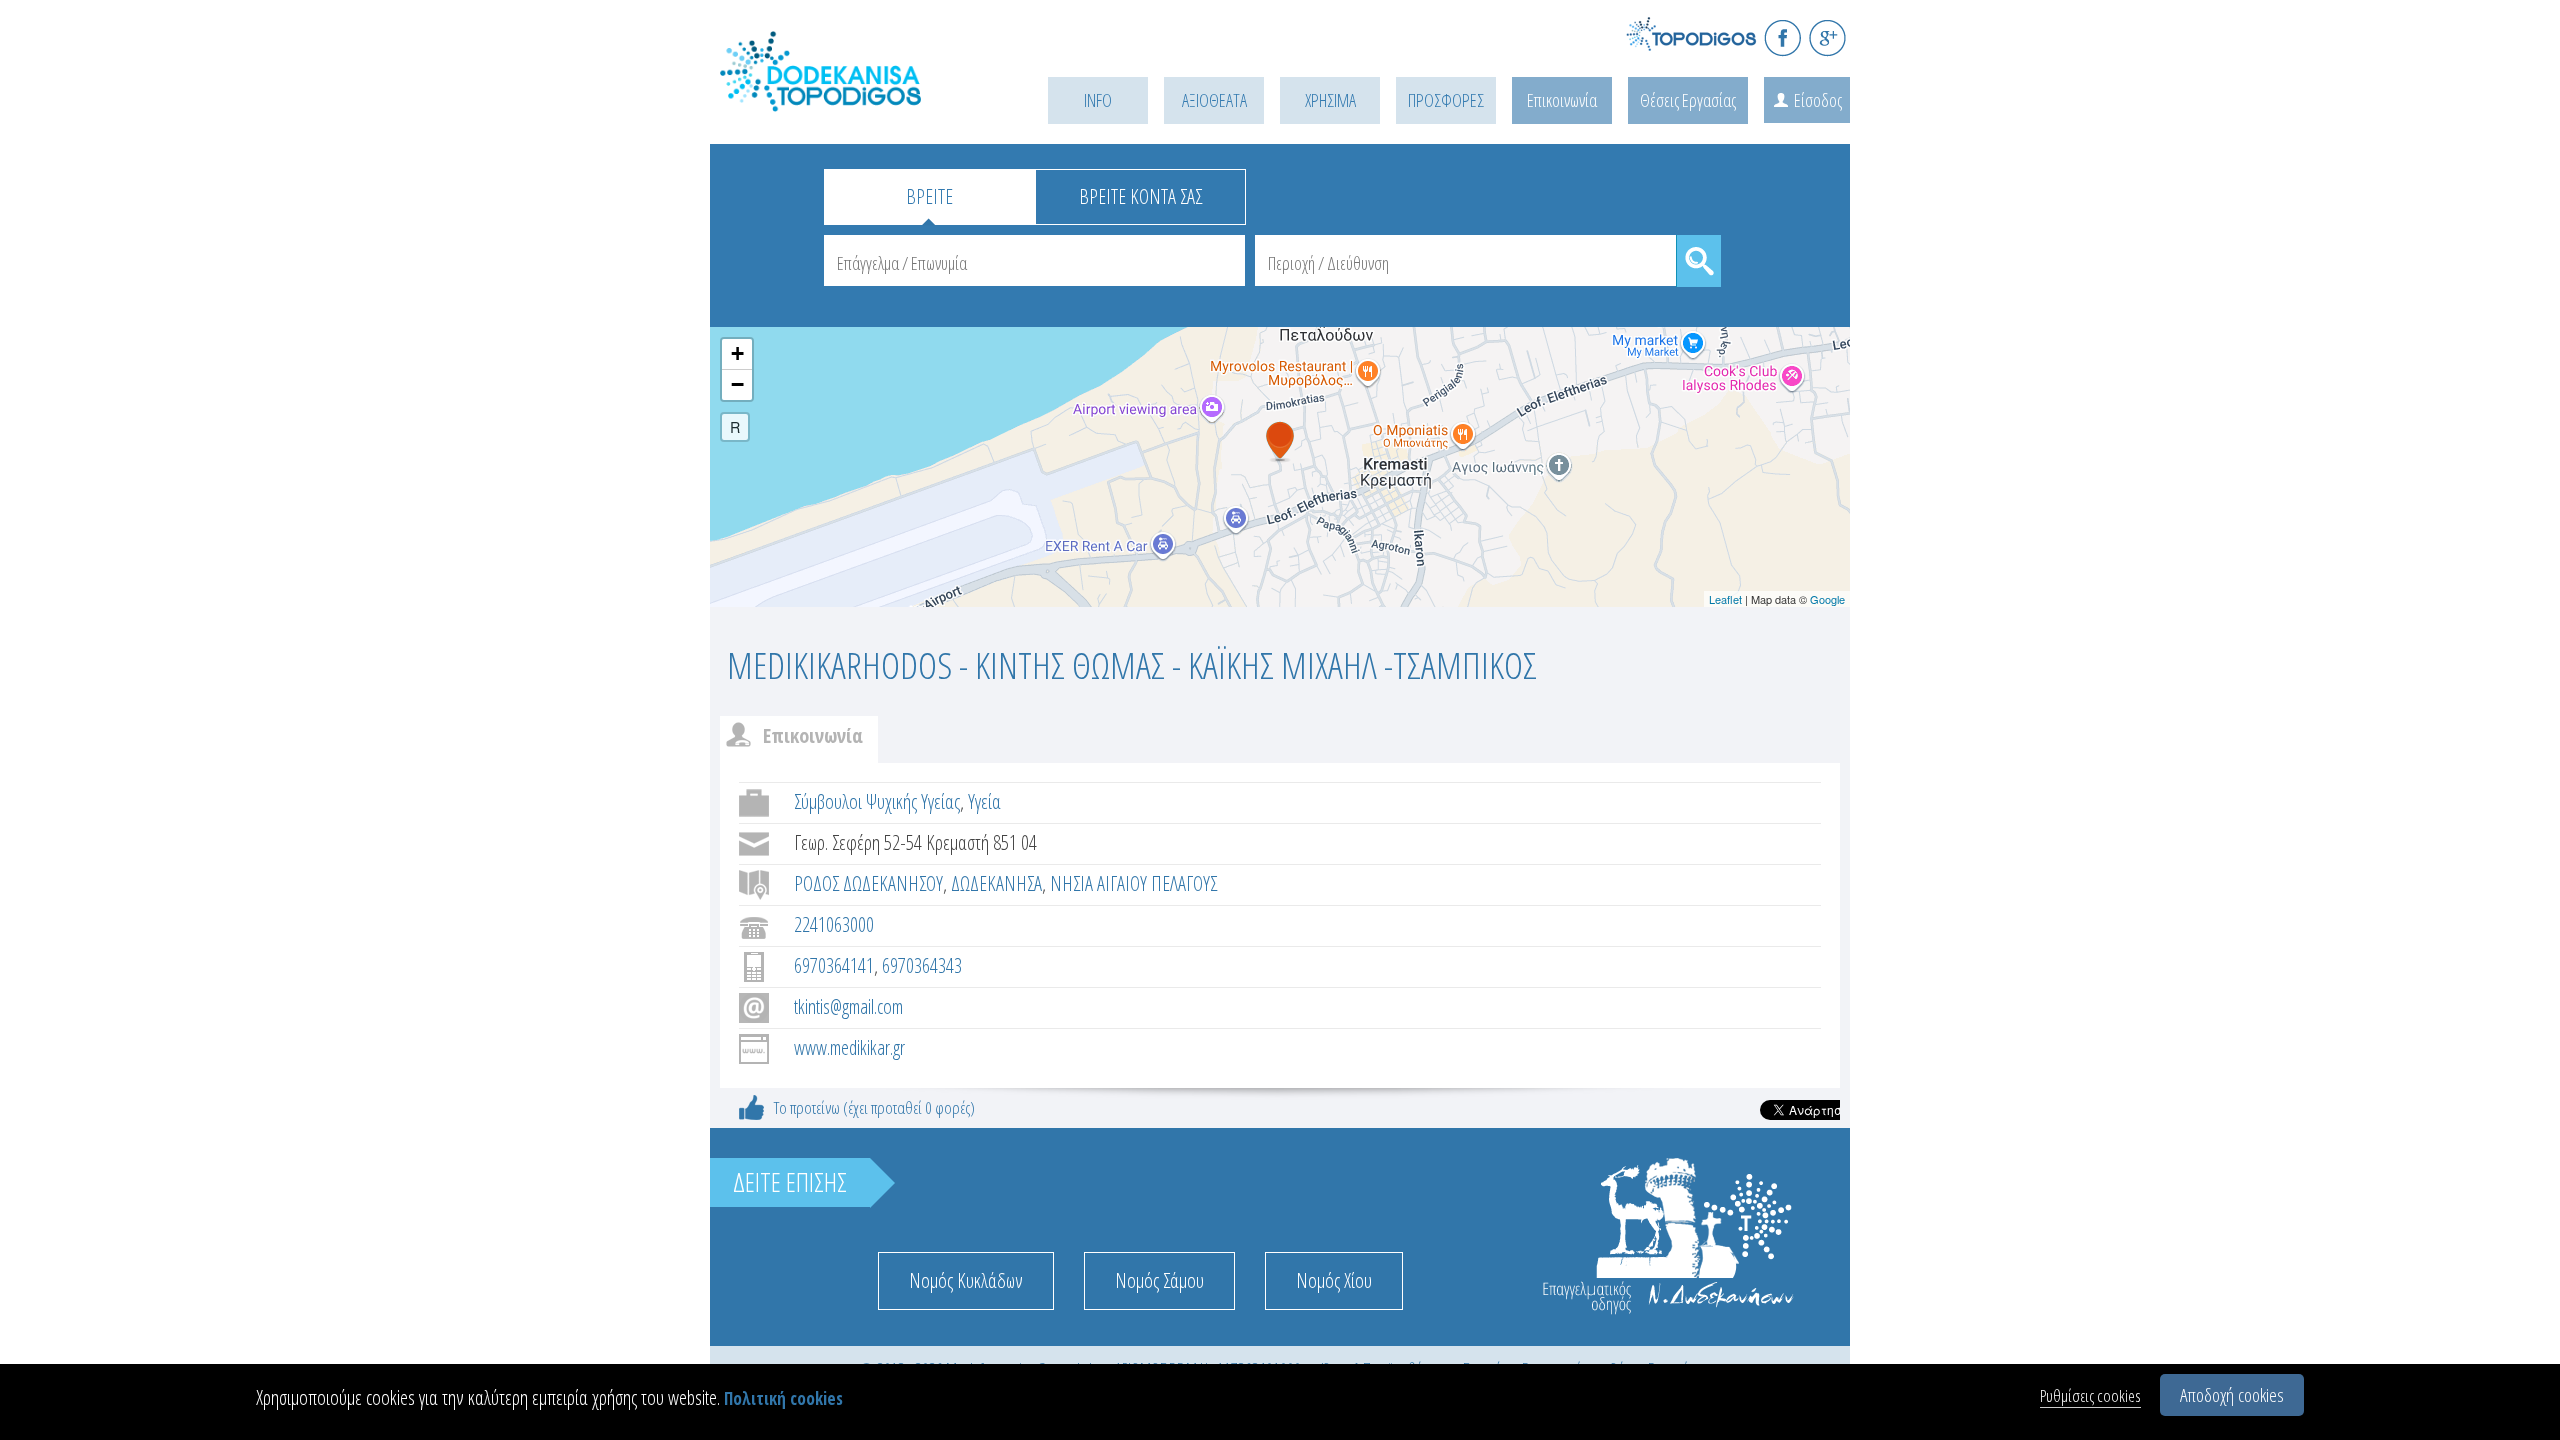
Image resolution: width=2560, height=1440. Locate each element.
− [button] (737, 384)
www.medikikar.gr (849, 1047)
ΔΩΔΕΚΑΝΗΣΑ (996, 883)
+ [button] (737, 353)
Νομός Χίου (1334, 1280)
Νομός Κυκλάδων (966, 1280)
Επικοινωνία (1562, 100)
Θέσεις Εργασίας (1688, 100)
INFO (1098, 100)
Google (1827, 599)
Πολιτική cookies (783, 1398)
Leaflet (1725, 599)
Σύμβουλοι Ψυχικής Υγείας (877, 801)
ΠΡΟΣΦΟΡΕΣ (1446, 100)
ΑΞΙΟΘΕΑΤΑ (1214, 100)
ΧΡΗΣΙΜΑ (1330, 100)
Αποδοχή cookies (2232, 1395)
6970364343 (922, 965)
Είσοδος (1818, 100)
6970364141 (834, 965)
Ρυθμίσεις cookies (2090, 1395)
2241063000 (834, 924)
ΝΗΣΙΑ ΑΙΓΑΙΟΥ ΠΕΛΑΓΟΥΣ (1133, 883)
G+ (1827, 37)
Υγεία (984, 801)
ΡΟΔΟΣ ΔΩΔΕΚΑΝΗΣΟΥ (868, 883)
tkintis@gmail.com (848, 1006)
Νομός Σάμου (1159, 1280)
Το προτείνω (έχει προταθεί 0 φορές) (874, 1107)
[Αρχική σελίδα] (850, 96)
